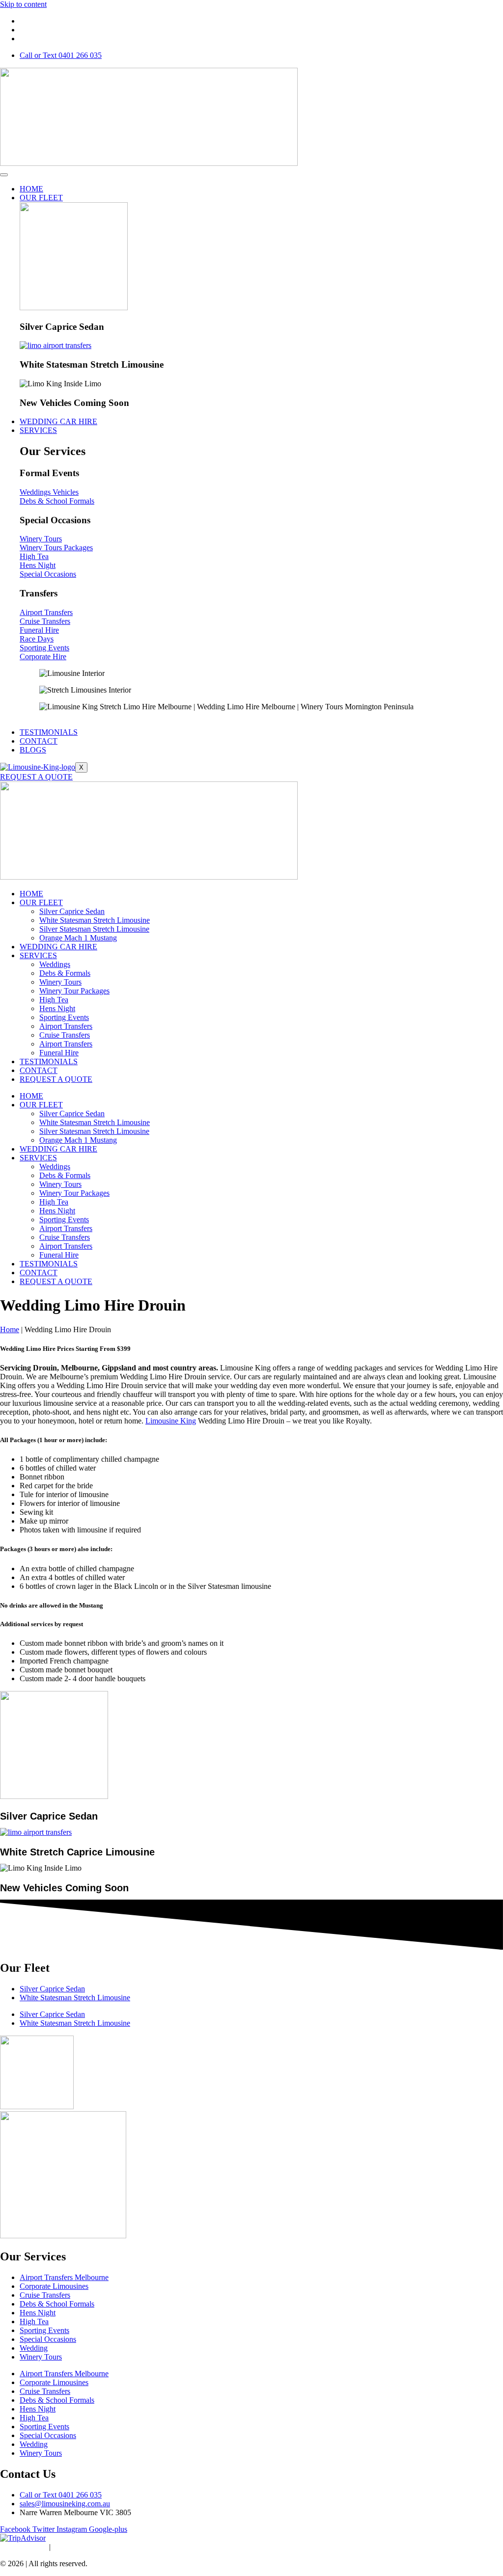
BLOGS (33, 750)
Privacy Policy (23, 2547)
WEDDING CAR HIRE (58, 421)
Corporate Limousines (54, 2286)
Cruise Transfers (65, 1035)
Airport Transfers (66, 1026)
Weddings (55, 964)
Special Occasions (48, 2339)
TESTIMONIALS (49, 732)
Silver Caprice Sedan (72, 911)
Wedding (34, 2348)
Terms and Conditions (89, 2547)
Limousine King (171, 1421)
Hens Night (57, 1008)
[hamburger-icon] (4, 175)
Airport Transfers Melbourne (64, 2277)
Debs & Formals (65, 973)
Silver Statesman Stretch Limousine (94, 929)
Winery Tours (60, 982)
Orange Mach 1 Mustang (78, 938)
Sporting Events (64, 1017)
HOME (31, 189)
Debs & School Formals (57, 2304)
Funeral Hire (59, 1053)
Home (10, 1329)
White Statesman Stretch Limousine (95, 920)
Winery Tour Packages (74, 991)
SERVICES (38, 430)
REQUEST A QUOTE (36, 777)
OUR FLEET (41, 198)
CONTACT (39, 741)
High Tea (54, 1000)
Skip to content (23, 4)
